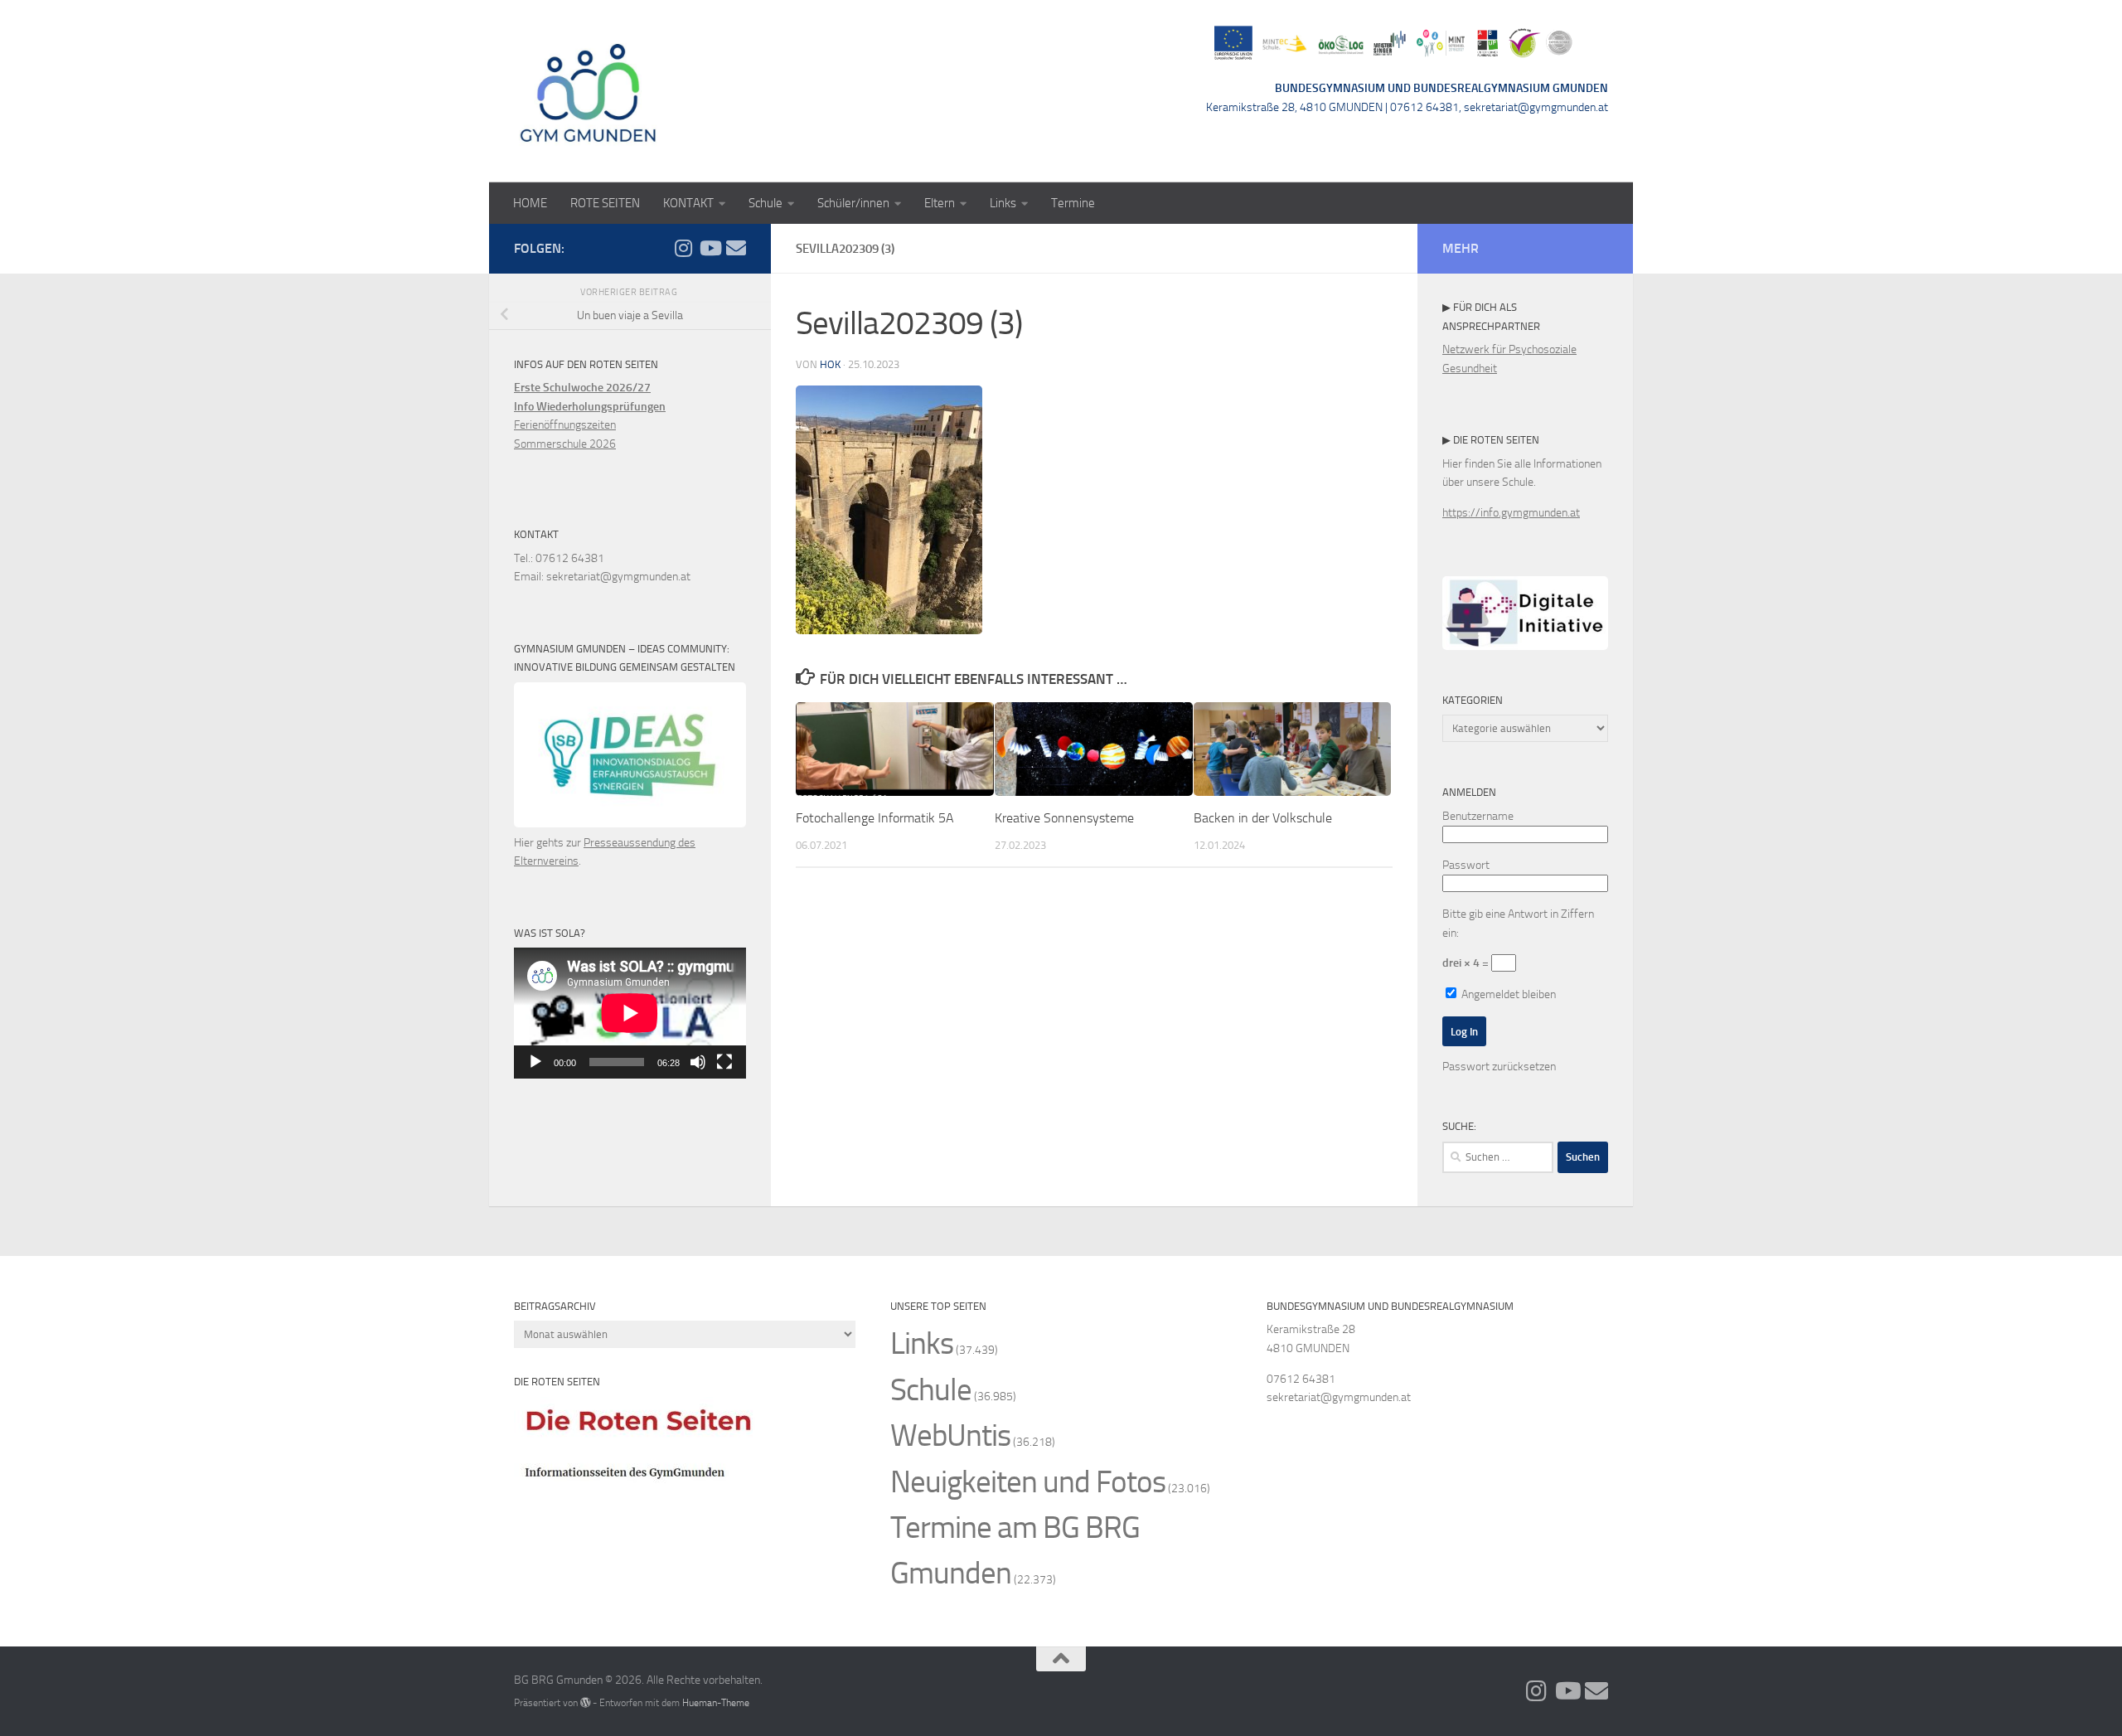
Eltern (940, 203)
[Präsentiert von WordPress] (585, 1703)
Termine (1073, 203)
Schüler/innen (853, 203)
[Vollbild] (724, 1062)
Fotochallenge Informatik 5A (875, 818)
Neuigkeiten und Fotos (1028, 1482)
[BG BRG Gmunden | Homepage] (589, 91)
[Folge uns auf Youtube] (710, 248)
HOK (830, 364)
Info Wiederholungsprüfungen (590, 407)
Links (1003, 203)
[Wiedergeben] (535, 1062)
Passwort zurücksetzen (1499, 1067)
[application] (630, 1013)
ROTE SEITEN (605, 203)
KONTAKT (688, 203)
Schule (765, 203)
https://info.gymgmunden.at (1511, 513)
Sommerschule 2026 (565, 444)
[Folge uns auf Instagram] (683, 248)
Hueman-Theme (716, 1702)
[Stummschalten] (698, 1062)
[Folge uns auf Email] (736, 248)
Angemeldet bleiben (1507, 994)
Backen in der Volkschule (1263, 818)
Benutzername (1478, 816)
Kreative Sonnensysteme (1064, 818)
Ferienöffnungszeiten (565, 425)
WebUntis (950, 1435)
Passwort (1466, 865)
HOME (530, 203)
